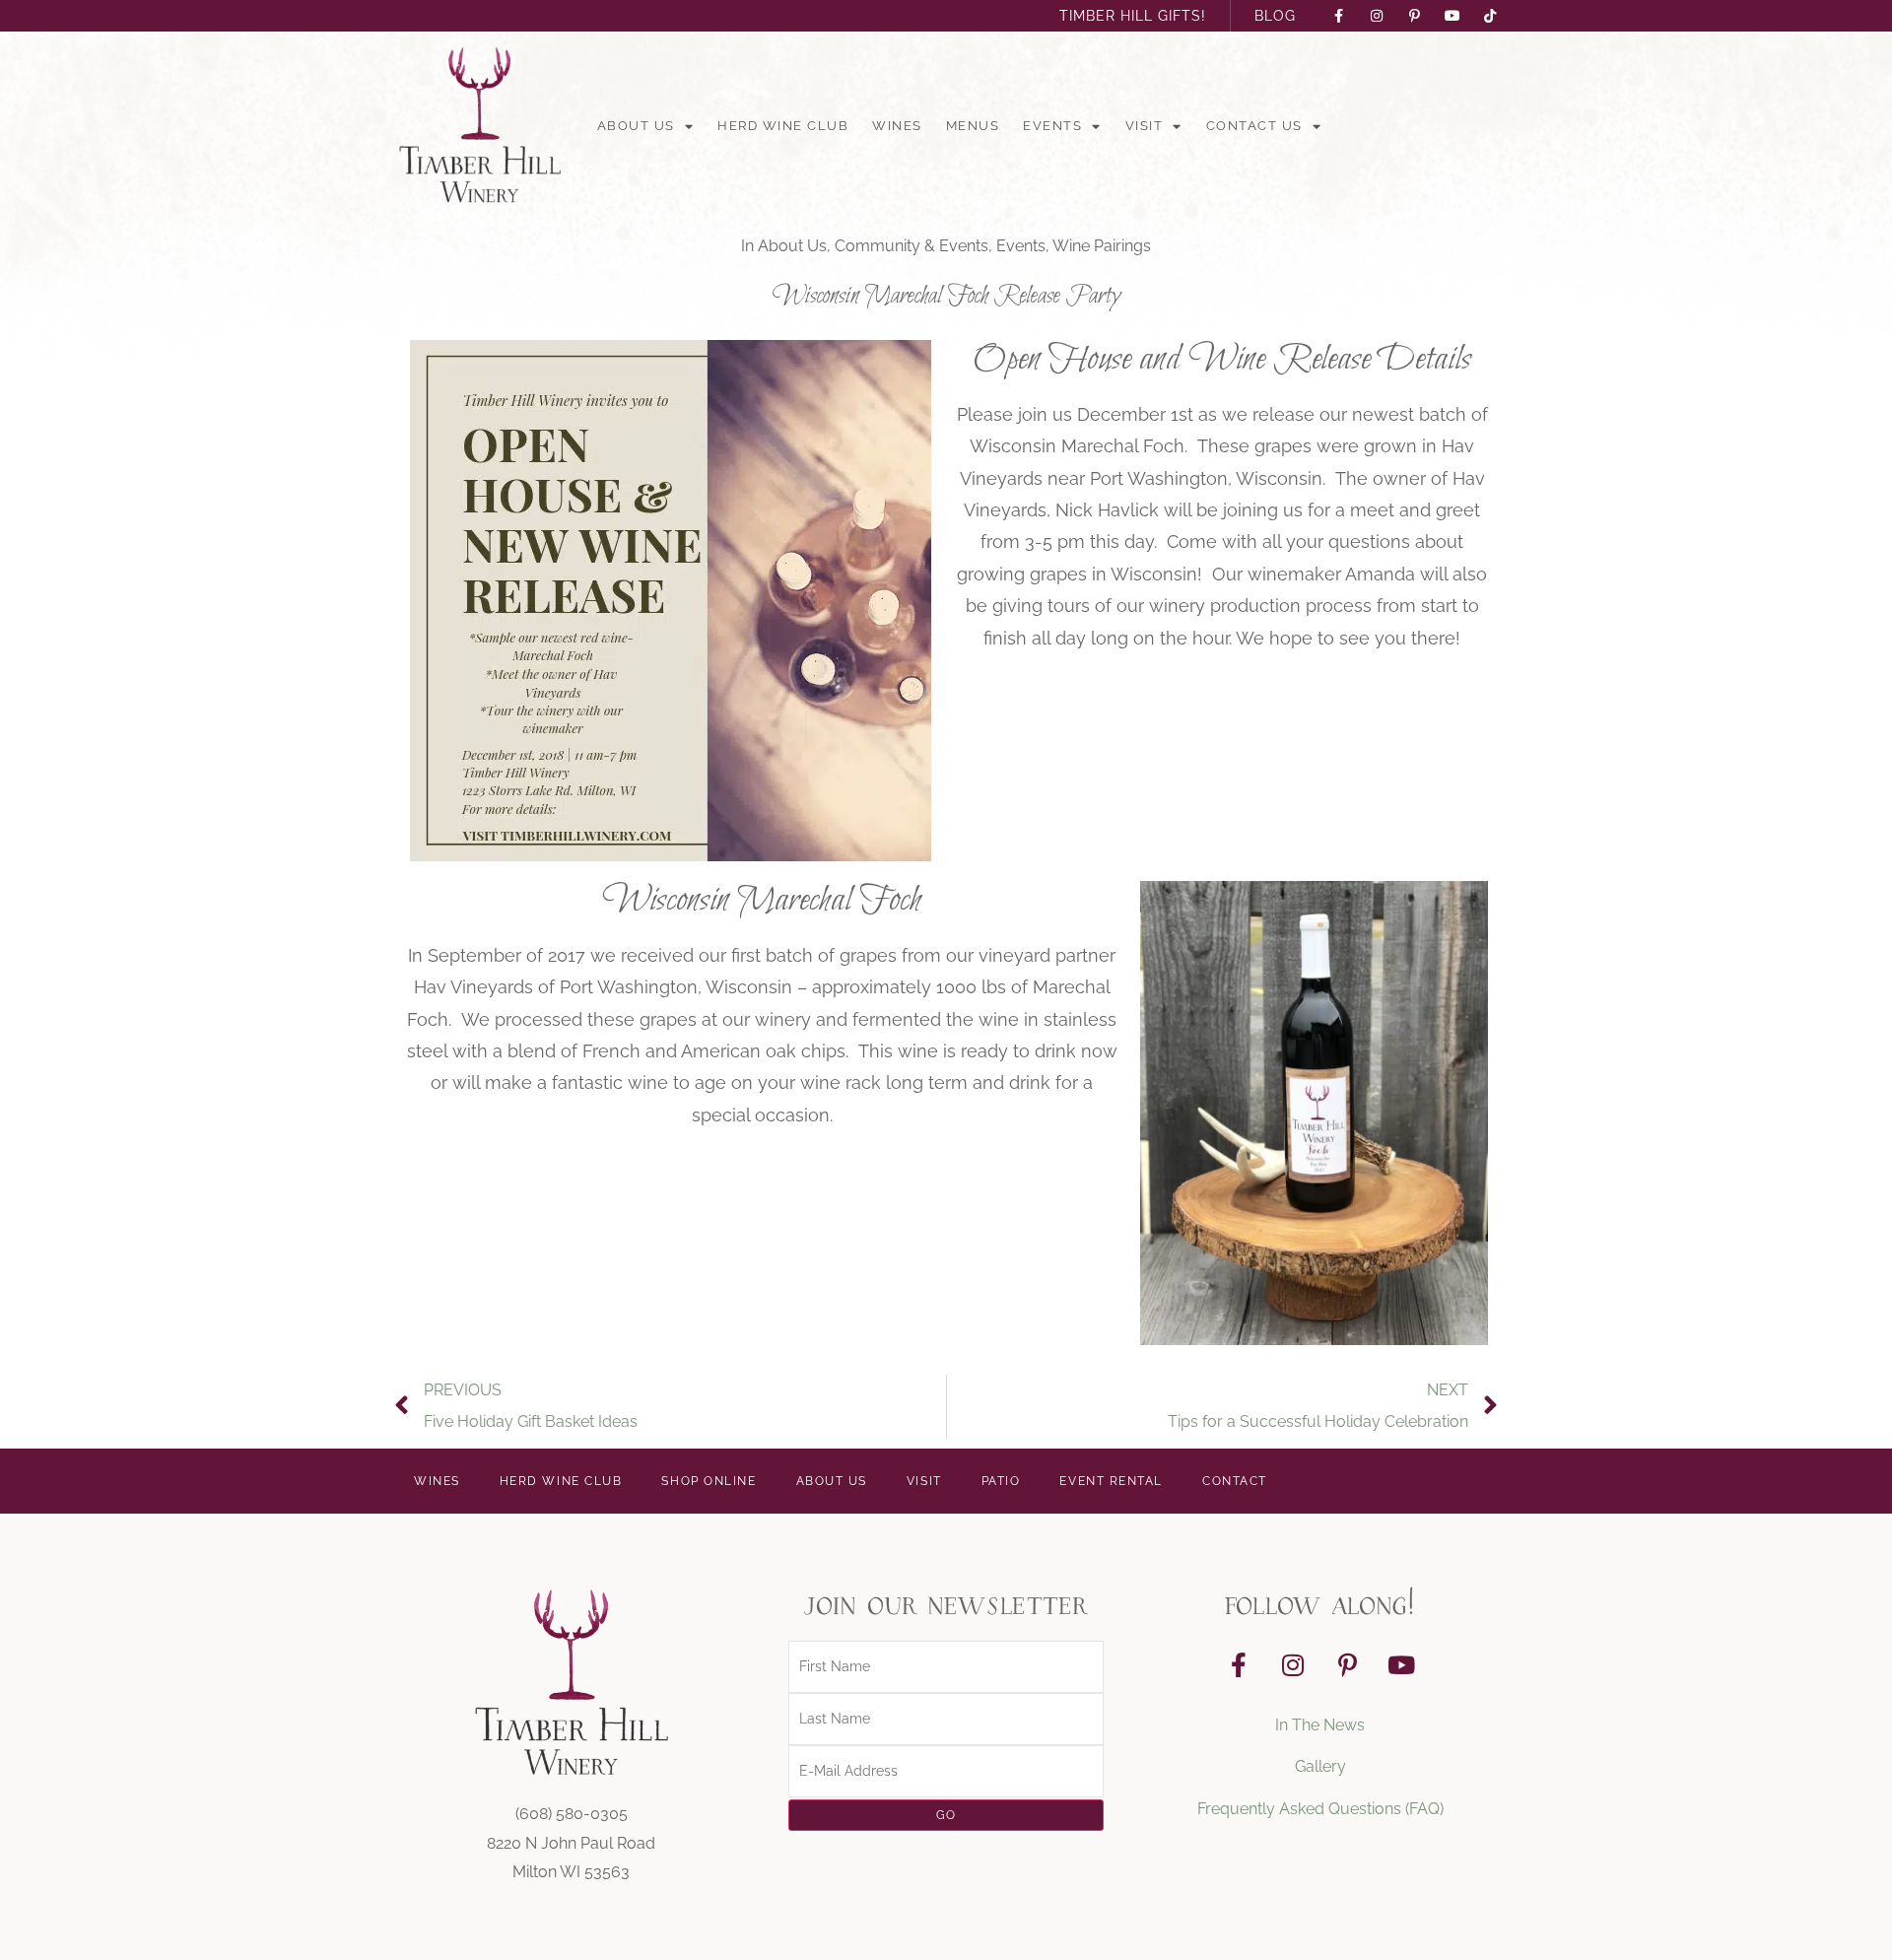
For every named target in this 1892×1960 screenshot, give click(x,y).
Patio (1001, 1481)
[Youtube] (1401, 1665)
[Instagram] (1293, 1665)
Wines (897, 126)
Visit (1145, 126)
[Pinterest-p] (1347, 1665)
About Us (636, 126)
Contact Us (1254, 126)
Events (1052, 126)
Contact (1235, 1481)
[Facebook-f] (1239, 1665)
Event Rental (1111, 1481)
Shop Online (709, 1481)
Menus (973, 126)
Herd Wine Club (783, 126)
